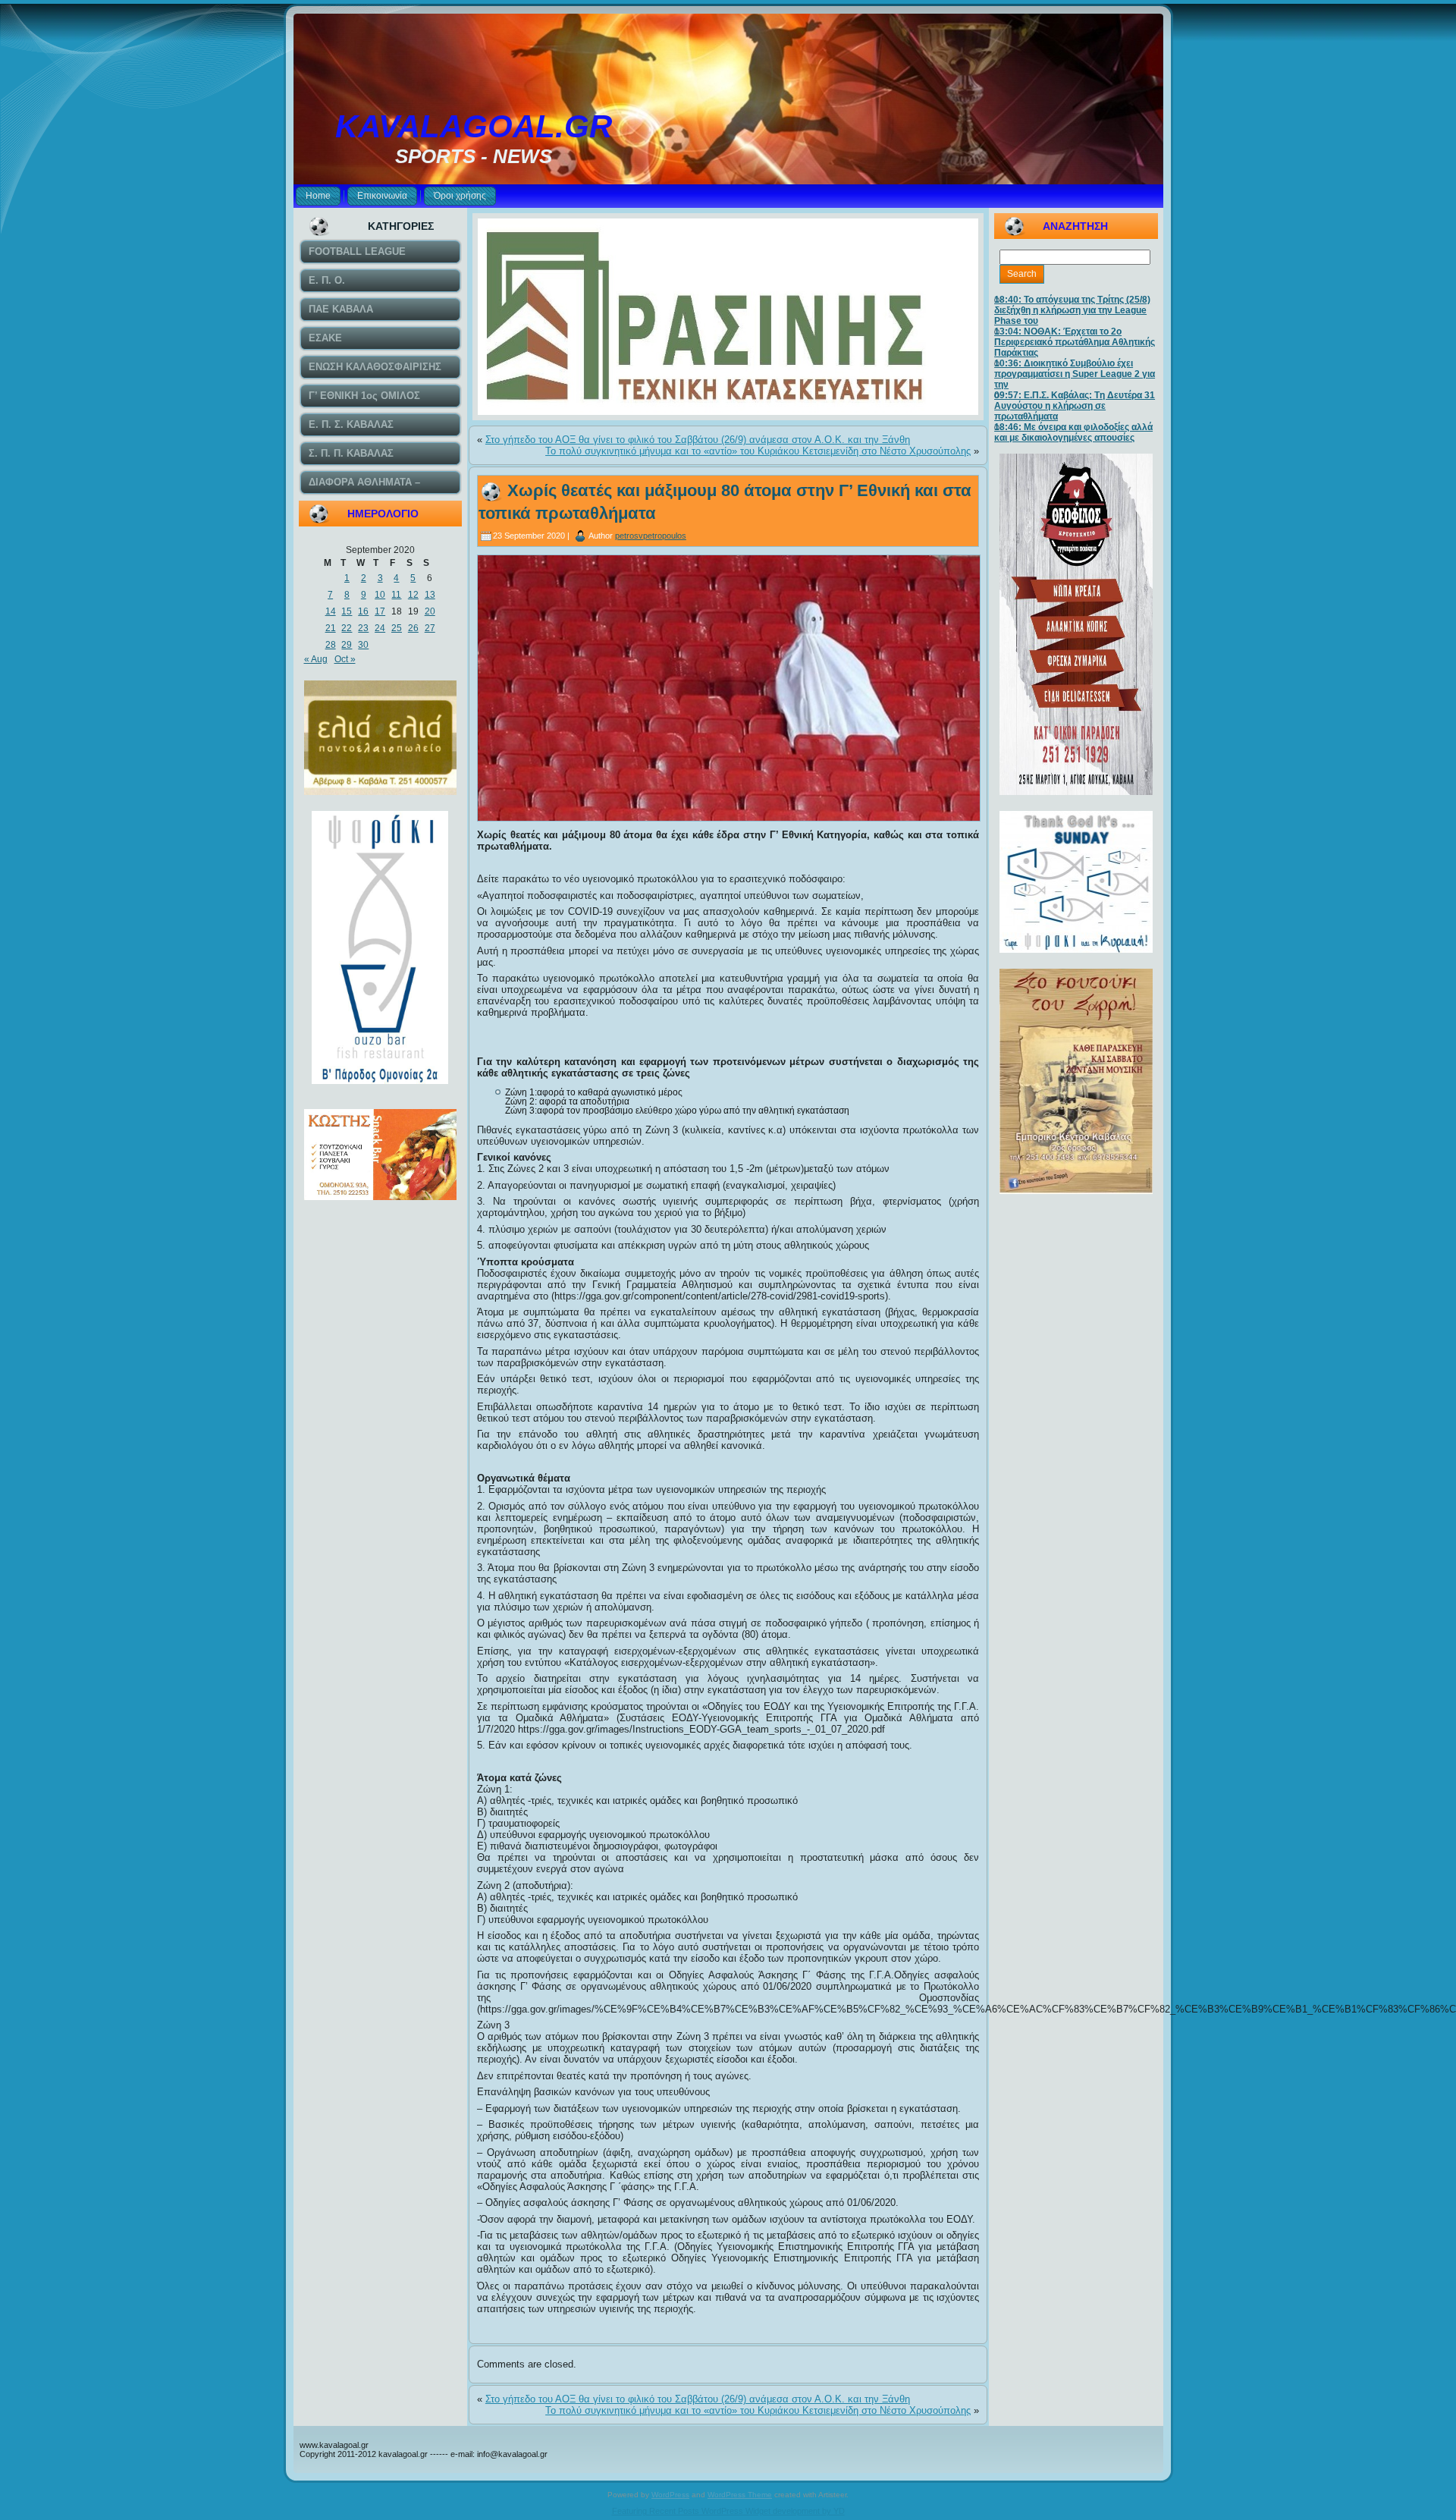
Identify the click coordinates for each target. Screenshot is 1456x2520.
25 (397, 628)
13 (430, 595)
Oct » (345, 659)
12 (413, 595)
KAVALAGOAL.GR (474, 126)
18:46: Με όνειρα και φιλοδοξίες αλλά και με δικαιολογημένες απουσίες (1073, 432)
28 (331, 645)
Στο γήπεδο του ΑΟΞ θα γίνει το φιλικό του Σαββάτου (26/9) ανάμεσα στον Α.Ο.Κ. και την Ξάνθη (698, 440)
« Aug (316, 659)
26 (413, 628)
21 (331, 628)
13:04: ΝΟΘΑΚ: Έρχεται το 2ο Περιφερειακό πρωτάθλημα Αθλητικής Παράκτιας (1075, 342)
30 (363, 645)
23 (363, 628)
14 (331, 611)
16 (363, 611)
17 (380, 611)
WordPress (670, 2495)
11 (396, 595)
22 (347, 628)
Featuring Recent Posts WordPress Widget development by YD (728, 2511)
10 (380, 595)
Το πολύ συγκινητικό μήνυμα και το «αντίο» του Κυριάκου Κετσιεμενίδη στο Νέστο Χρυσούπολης (758, 451)
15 (347, 611)
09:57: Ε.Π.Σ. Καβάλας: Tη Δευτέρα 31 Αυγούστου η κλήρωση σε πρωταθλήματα (1075, 406)
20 (430, 611)
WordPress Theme (740, 2495)
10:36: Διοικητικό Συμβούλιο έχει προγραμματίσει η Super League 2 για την (1075, 374)
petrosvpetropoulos (651, 536)
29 (347, 645)
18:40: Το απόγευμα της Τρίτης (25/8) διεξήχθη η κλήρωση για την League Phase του (1072, 310)
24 (380, 628)
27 (430, 628)
